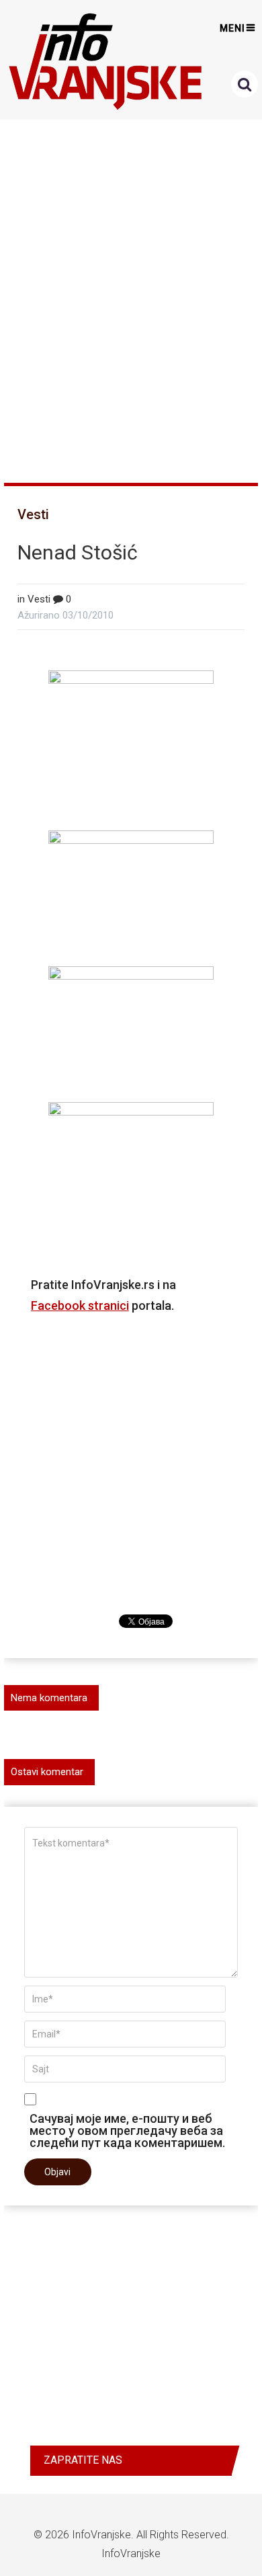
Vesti (33, 514)
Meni (232, 28)
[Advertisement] (131, 295)
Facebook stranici (80, 1305)
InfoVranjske (101, 2535)
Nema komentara (49, 1698)
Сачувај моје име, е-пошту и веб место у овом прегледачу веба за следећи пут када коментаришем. (127, 2130)
